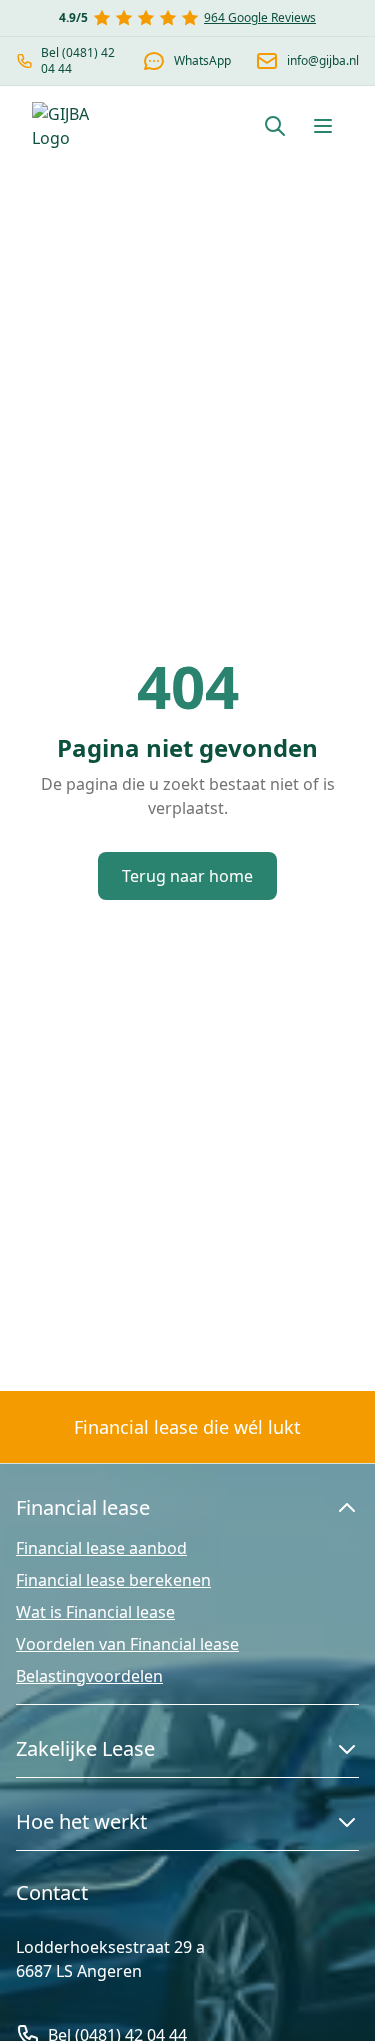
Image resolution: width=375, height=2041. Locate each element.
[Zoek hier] (275, 126)
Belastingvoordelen (89, 1676)
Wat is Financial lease (95, 1612)
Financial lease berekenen (113, 1580)
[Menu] (323, 126)
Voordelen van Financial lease (127, 1644)
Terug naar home (187, 876)
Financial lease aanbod (101, 1548)
